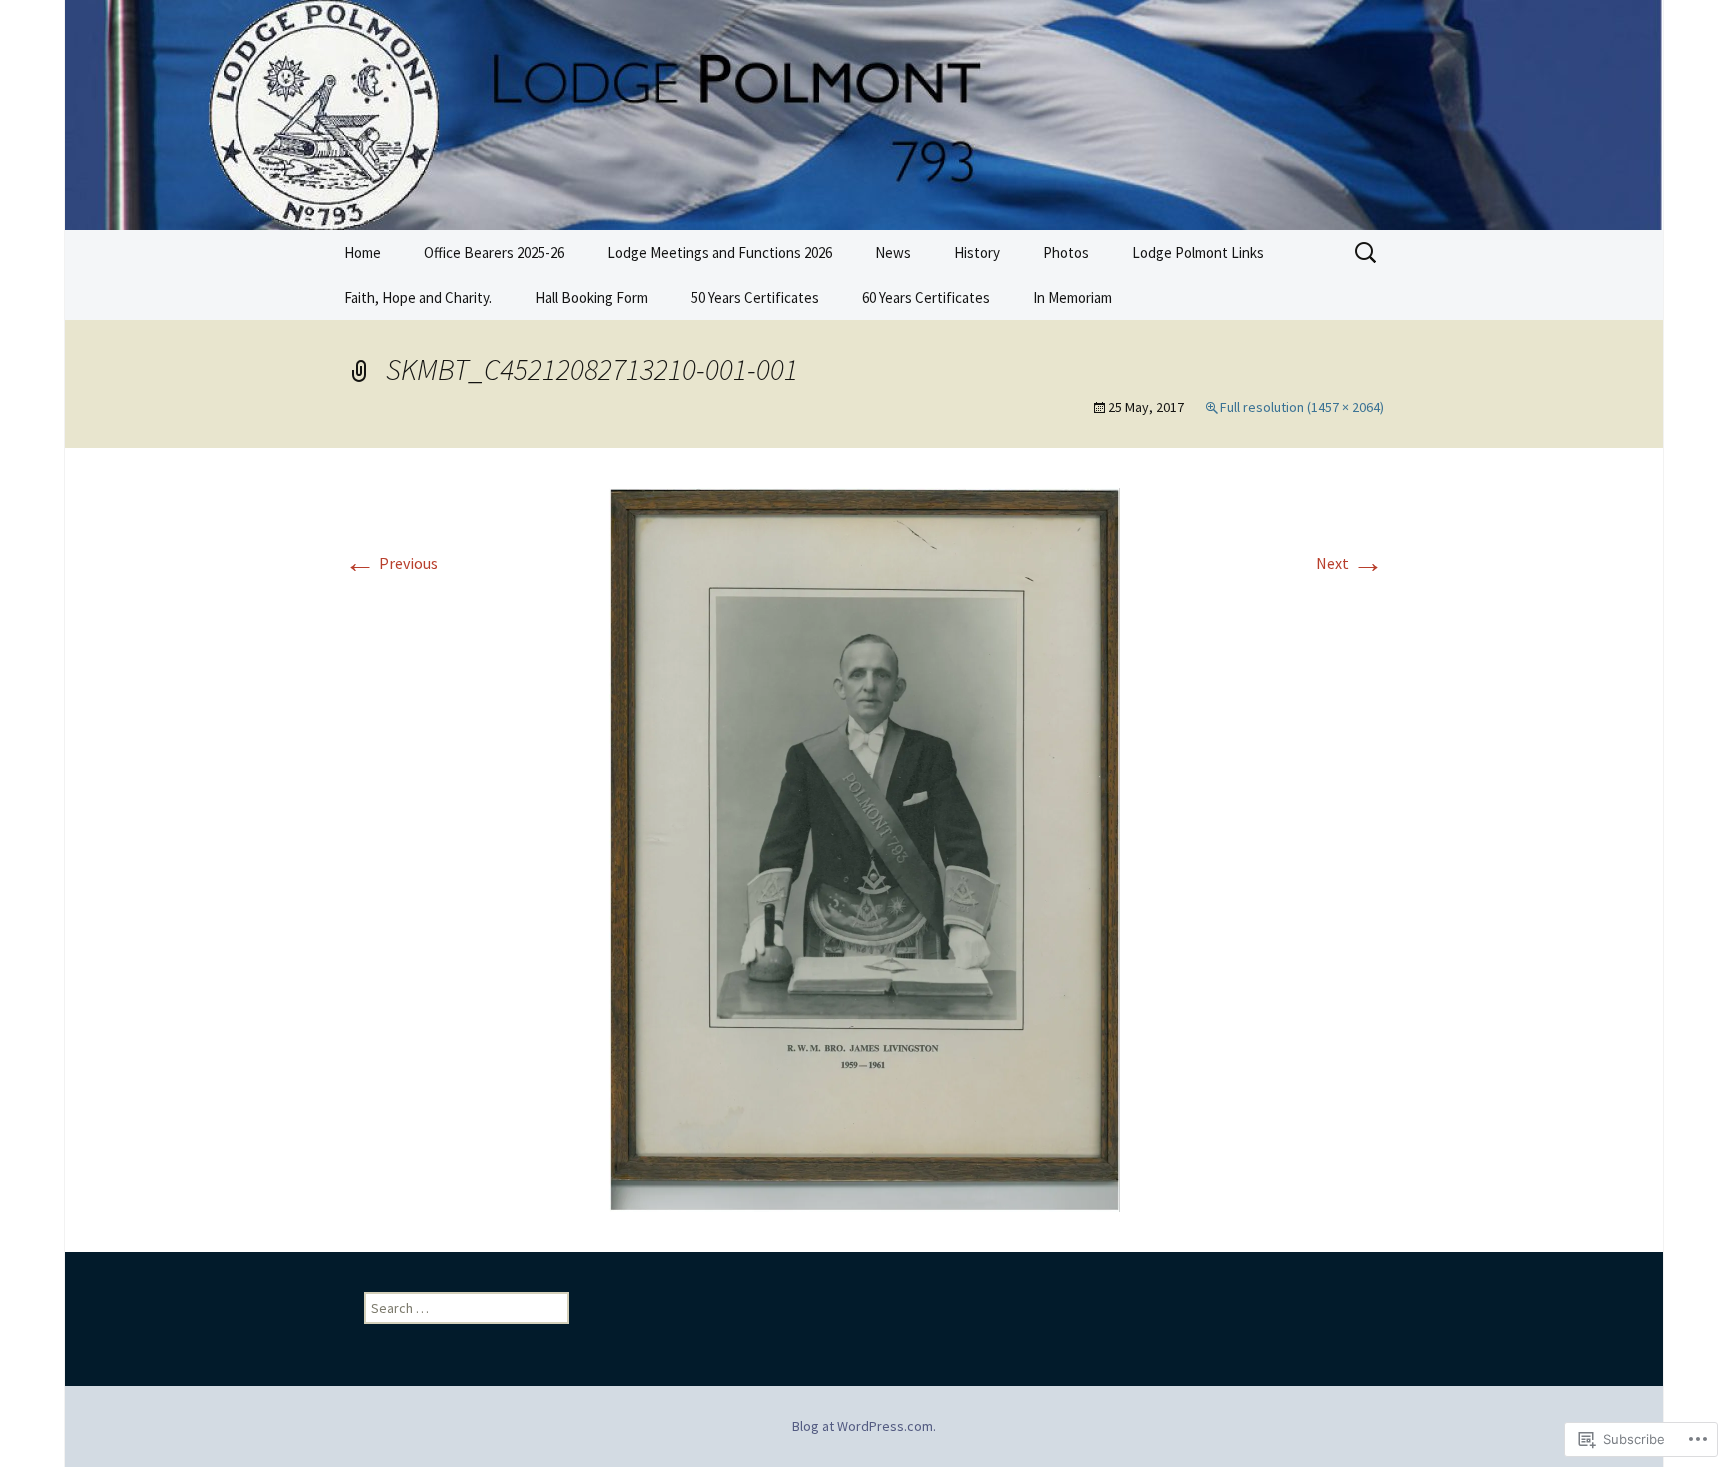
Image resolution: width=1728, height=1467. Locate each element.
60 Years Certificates (926, 297)
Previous (391, 563)
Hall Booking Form (591, 297)
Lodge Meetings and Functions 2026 (719, 252)
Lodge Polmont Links (1198, 252)
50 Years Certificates (755, 297)
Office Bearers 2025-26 (494, 252)
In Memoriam (1072, 297)
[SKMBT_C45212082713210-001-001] (864, 848)
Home (362, 252)
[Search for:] (1367, 253)
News (893, 252)
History (977, 252)
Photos (1066, 252)
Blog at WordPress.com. (864, 1426)
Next (1350, 563)
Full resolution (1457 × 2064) (1302, 407)
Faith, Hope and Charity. (418, 297)
